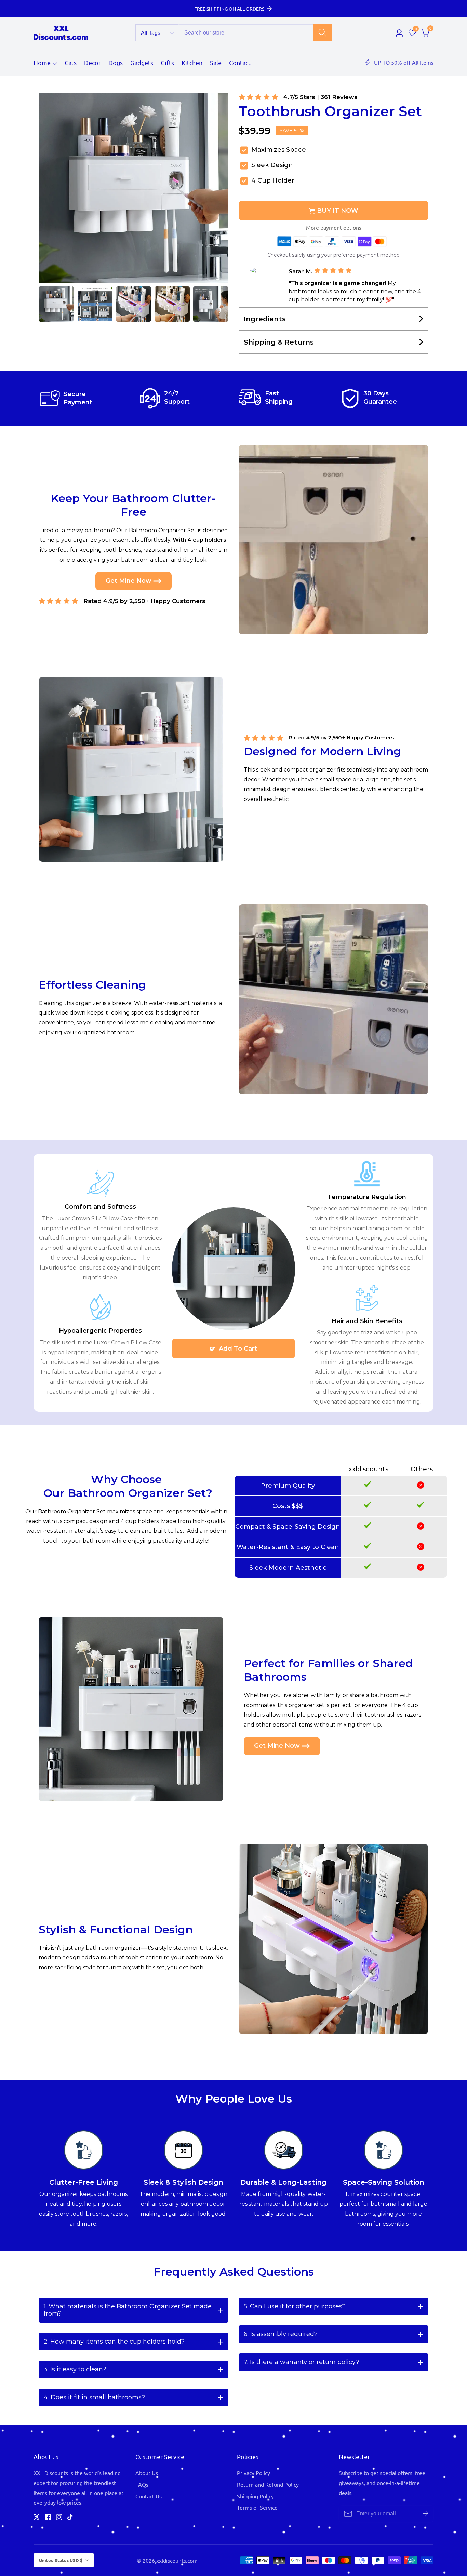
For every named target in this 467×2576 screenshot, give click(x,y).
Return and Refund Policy (268, 2484)
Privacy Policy (253, 2473)
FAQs (142, 2484)
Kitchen (192, 62)
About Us (147, 2473)
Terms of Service (257, 2507)
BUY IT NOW (338, 211)
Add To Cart (237, 1349)
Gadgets (142, 62)
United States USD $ (61, 2560)
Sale (216, 62)
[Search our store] (323, 33)
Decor (92, 62)
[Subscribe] (426, 2514)
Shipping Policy (255, 2496)
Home (42, 62)
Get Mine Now (129, 581)
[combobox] (255, 33)
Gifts (167, 62)
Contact (240, 62)
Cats (71, 62)
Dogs (116, 62)
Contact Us (149, 2496)
